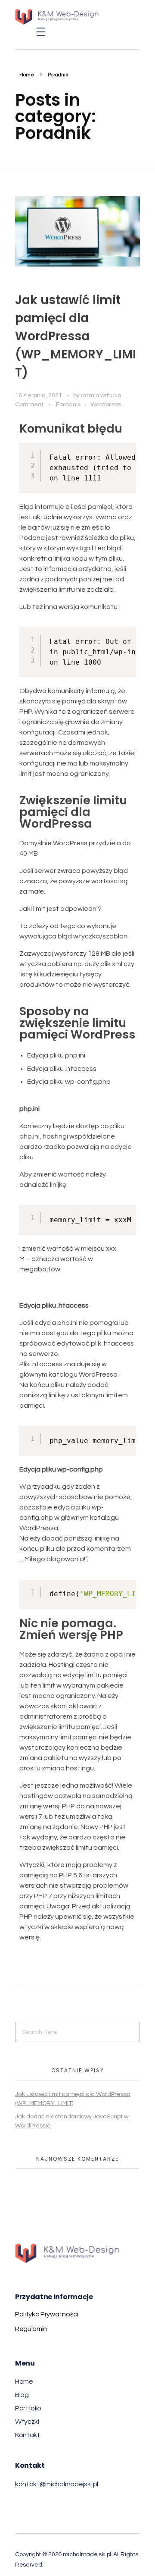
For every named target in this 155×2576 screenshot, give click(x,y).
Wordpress (106, 404)
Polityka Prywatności (47, 2314)
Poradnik (68, 404)
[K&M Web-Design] (69, 17)
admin (91, 395)
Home (27, 75)
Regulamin (31, 2329)
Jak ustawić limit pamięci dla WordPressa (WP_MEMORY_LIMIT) (76, 336)
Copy (126, 451)
